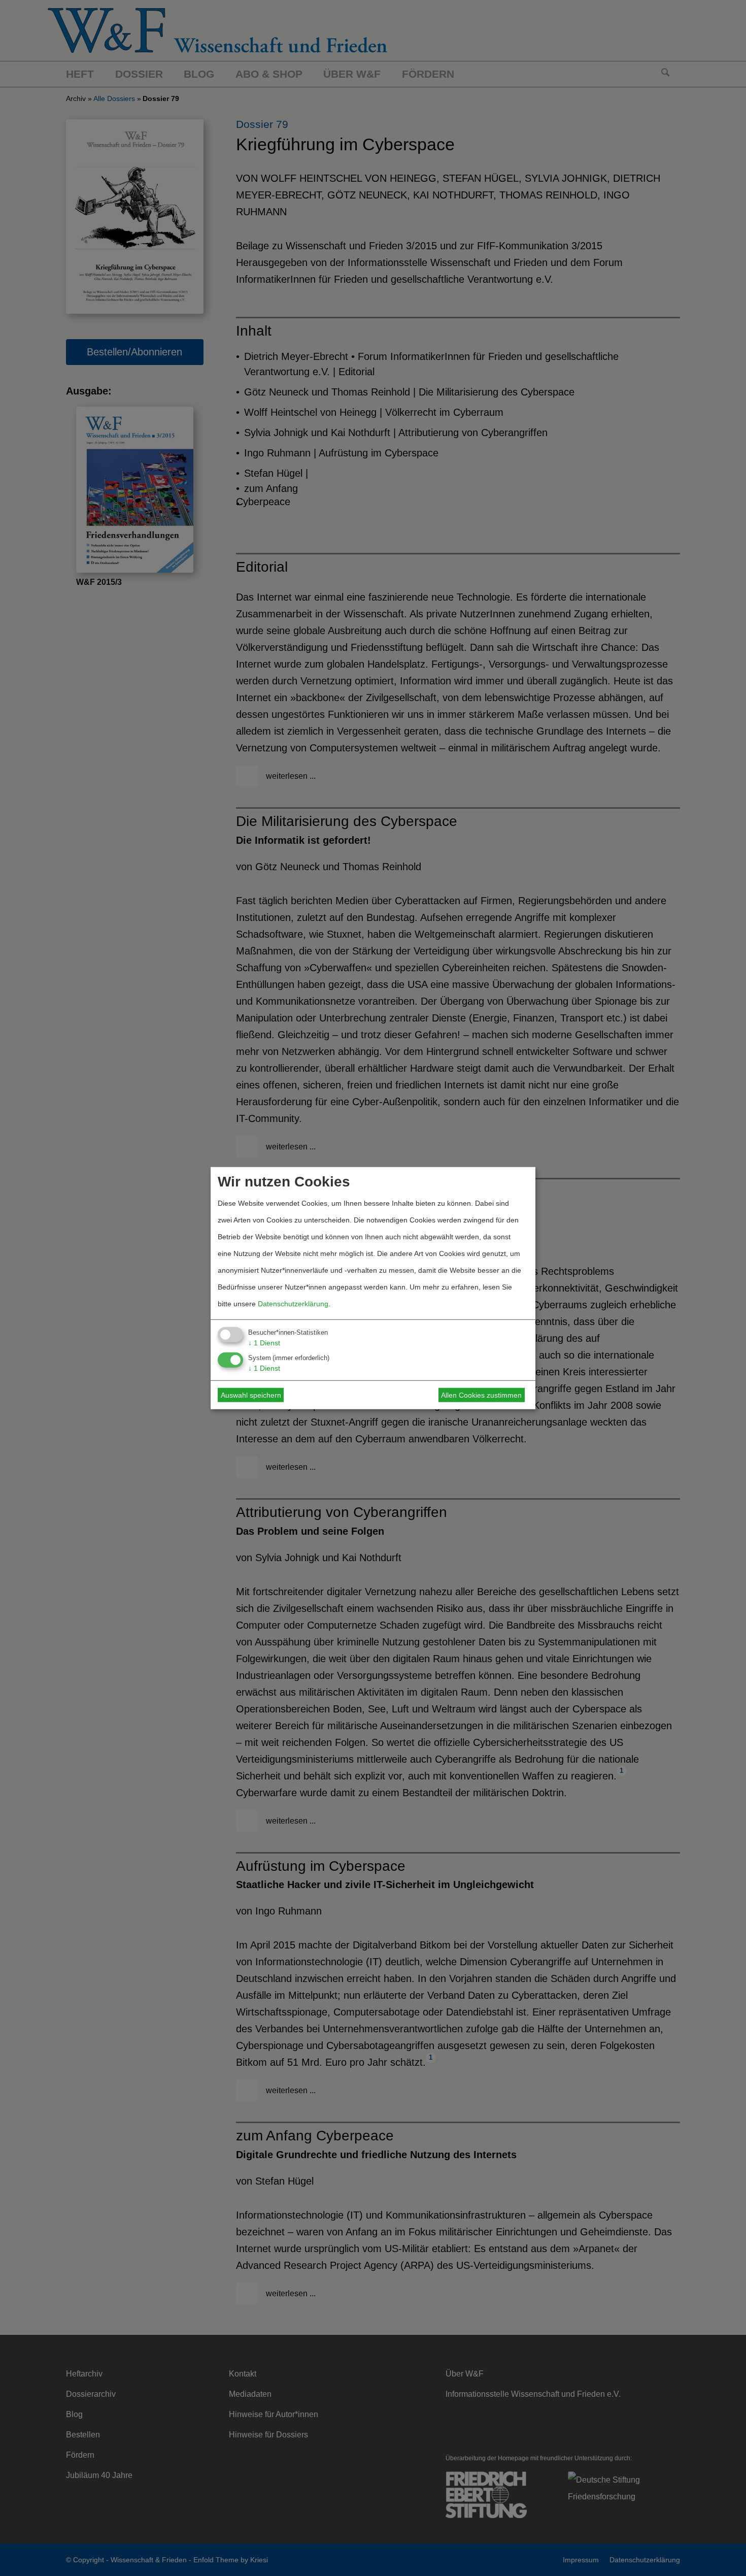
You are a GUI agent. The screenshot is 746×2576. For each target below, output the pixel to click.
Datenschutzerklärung (293, 1303)
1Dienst (264, 1342)
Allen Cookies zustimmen (481, 1395)
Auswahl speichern (251, 1395)
